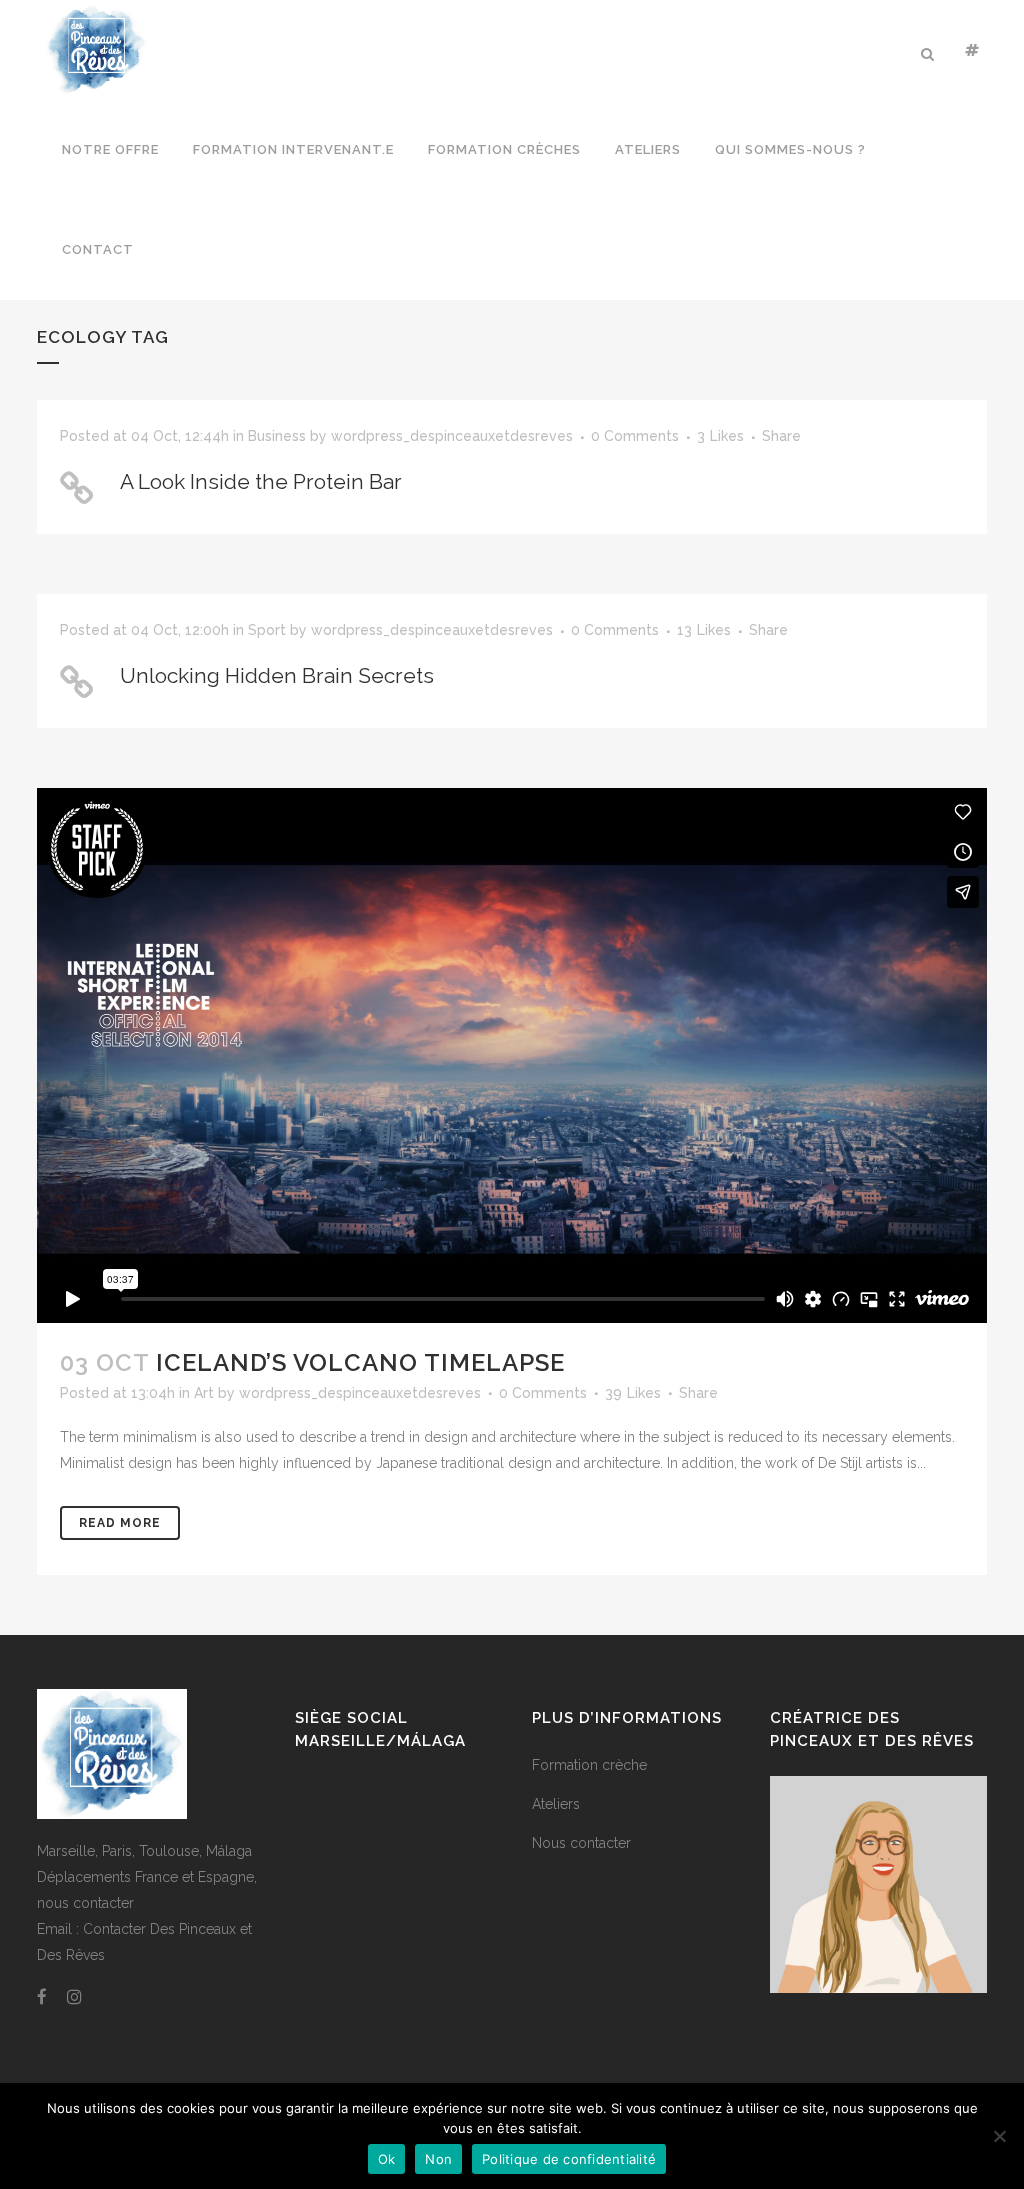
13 (704, 630)
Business (277, 436)
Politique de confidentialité (569, 2159)
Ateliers (556, 1804)
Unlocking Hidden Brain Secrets (277, 675)
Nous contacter (581, 1843)
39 (633, 1393)
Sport (267, 630)
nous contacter (85, 1903)
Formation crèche (589, 1765)
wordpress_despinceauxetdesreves (452, 436)
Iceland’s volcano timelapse (360, 1362)
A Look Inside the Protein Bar (261, 481)
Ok (387, 2159)
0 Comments (635, 436)
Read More (120, 1523)
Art (204, 1393)
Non (438, 2159)
